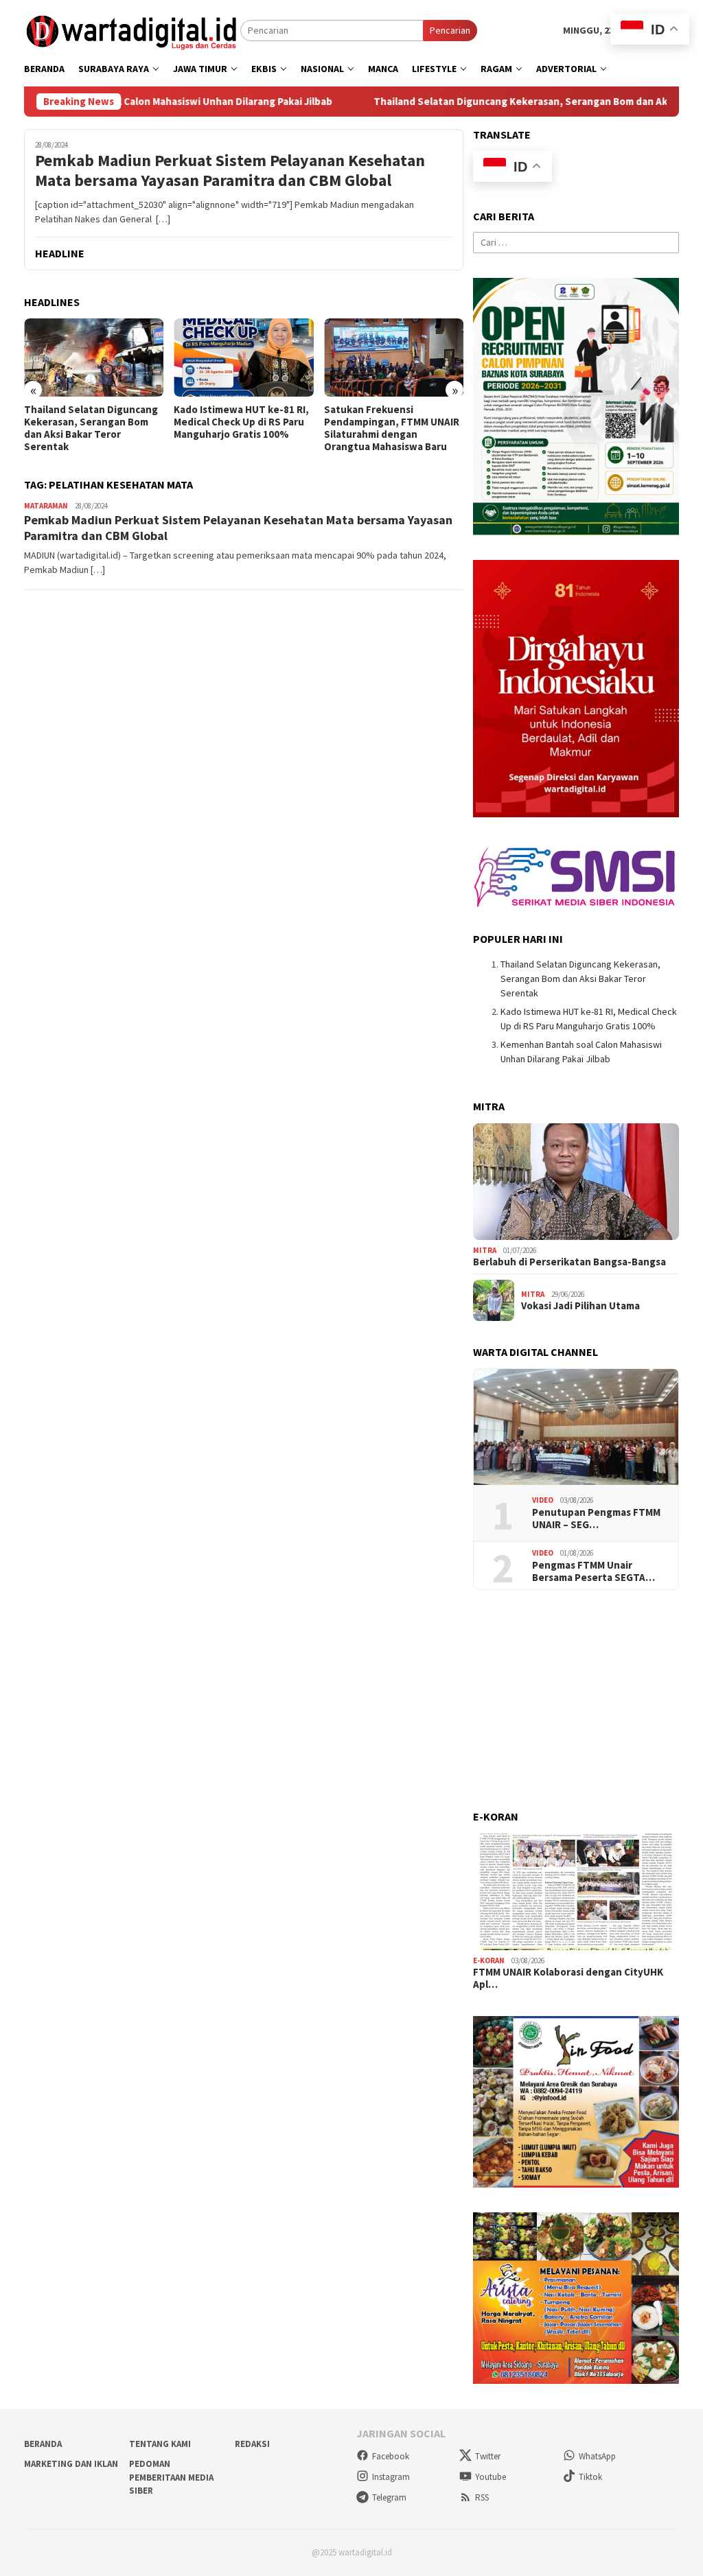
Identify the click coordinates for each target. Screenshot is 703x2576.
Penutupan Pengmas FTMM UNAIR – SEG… (596, 1519)
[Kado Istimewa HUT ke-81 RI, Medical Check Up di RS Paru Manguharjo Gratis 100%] (243, 358)
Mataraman (46, 506)
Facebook (391, 2456)
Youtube (491, 2477)
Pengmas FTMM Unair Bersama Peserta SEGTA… (593, 1571)
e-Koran (489, 1960)
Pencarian (450, 30)
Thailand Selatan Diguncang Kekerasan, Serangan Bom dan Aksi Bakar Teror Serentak (91, 428)
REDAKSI (252, 2444)
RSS (482, 2497)
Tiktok (590, 2477)
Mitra (485, 1250)
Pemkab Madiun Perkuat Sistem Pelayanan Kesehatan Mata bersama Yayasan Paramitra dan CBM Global (230, 171)
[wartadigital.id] (132, 30)
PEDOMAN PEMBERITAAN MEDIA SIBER (171, 2477)
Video (543, 1500)
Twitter (488, 2456)
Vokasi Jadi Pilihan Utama (580, 1306)
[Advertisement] (576, 1700)
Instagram (391, 2477)
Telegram (389, 2497)
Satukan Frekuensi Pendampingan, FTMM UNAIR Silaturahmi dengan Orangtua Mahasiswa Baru (392, 428)
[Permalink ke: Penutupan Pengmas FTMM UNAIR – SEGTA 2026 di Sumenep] (576, 1427)
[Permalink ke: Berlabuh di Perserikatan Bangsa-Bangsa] (576, 1182)
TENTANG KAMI (160, 2444)
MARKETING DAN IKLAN (71, 2464)
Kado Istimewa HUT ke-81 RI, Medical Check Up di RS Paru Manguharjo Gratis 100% (241, 422)
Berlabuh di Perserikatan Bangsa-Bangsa (569, 1262)
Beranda (43, 2444)
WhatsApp (597, 2456)
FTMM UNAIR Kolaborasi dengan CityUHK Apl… (568, 1978)
